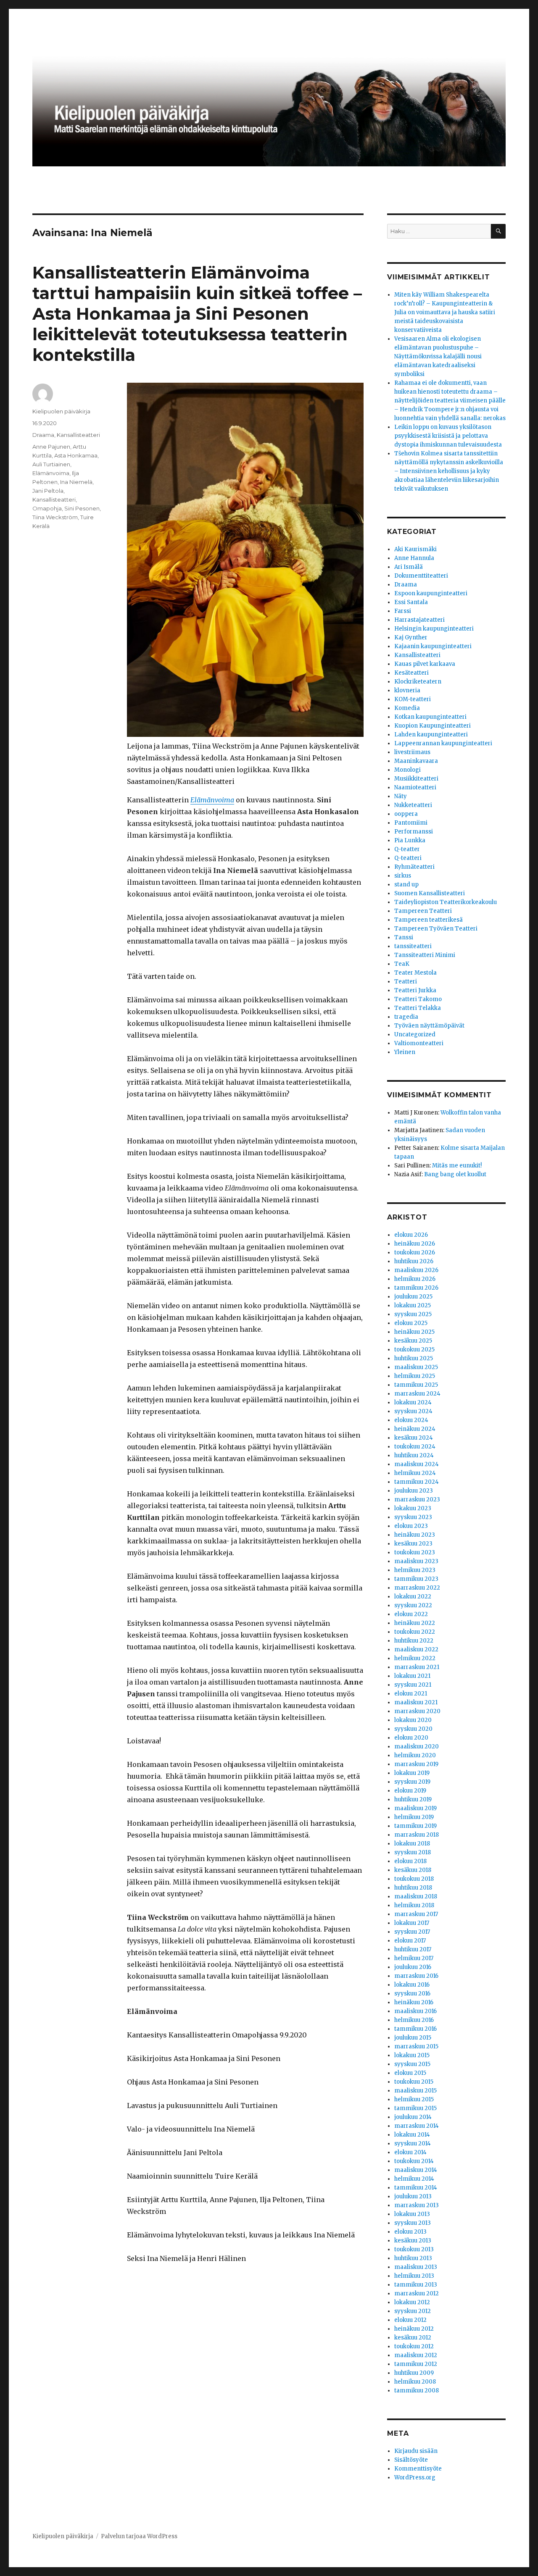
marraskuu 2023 (417, 1500)
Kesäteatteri (411, 673)
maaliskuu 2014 (416, 2170)
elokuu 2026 (411, 1235)
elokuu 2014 (410, 2152)
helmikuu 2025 (415, 1376)
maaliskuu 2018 (416, 1897)
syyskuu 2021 (413, 1685)
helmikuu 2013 (414, 2276)
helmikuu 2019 (414, 1817)
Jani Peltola (48, 491)
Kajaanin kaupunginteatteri (433, 646)
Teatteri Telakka (418, 1008)
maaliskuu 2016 (415, 2011)
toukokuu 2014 (414, 2161)
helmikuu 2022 (415, 1658)
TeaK (402, 964)
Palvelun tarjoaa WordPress (139, 2536)
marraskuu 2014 (417, 2126)
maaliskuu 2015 (415, 2091)
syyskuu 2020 (413, 1729)
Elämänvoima (212, 800)
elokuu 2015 (410, 2073)
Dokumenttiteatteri (421, 576)
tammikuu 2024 (417, 1482)
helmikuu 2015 (414, 2099)
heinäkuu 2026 (415, 1244)
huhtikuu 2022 (414, 1641)
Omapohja (47, 508)
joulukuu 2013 (413, 2196)
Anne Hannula (414, 558)
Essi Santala (411, 602)
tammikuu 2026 (416, 1288)
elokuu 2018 (410, 1861)
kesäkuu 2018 (413, 1870)
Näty (401, 796)
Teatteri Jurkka (415, 990)
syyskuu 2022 (413, 1605)
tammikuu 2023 (416, 1579)
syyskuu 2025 (413, 1314)
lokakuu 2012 (412, 2302)
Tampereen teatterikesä (429, 920)
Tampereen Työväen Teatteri (436, 929)
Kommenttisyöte (418, 2469)
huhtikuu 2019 (413, 1799)
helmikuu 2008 (415, 2382)
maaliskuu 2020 (417, 1747)
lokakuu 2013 (412, 2214)
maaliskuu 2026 (416, 1270)
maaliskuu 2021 (416, 1702)
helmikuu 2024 (415, 1473)
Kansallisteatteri (78, 435)
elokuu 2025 (411, 1323)
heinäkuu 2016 (414, 2002)
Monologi (407, 770)
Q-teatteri (408, 858)
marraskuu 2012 (417, 2293)
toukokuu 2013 (414, 2249)
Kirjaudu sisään (416, 2451)
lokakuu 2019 (412, 1773)
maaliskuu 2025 (416, 1367)
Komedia (407, 708)
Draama (43, 435)
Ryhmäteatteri (414, 867)
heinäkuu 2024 (415, 1429)
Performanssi (414, 832)
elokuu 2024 (411, 1420)
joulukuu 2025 (413, 1297)
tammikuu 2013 (416, 2285)
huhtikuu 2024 (414, 1455)
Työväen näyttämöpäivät (429, 1026)
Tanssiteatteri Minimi (425, 955)
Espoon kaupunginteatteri (431, 593)
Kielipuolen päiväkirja (61, 411)
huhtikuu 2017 (413, 1949)
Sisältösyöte (411, 2460)
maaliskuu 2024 (417, 1464)
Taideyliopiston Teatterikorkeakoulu (446, 902)
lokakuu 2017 (412, 1923)
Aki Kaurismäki (415, 549)
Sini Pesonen (82, 508)
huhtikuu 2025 (414, 1358)
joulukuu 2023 (414, 1491)
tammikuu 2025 (416, 1385)
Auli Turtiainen (51, 464)
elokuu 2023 (411, 1526)
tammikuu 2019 (415, 1826)
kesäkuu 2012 (413, 2338)
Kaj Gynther (411, 637)
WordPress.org (415, 2477)
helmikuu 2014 (414, 2179)
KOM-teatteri (413, 699)
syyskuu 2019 (412, 1782)
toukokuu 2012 (414, 2346)
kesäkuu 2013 (413, 2241)
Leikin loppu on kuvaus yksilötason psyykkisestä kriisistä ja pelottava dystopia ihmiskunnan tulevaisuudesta (448, 436)
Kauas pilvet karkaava (425, 664)
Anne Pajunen (51, 447)
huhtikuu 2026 (414, 1261)
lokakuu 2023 (413, 1508)
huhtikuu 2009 (414, 2373)
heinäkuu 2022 (415, 1623)
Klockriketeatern (418, 682)
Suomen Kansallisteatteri (430, 893)
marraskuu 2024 (417, 1394)
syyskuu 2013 (413, 2223)
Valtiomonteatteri (419, 1043)
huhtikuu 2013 (413, 2258)
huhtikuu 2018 (413, 1888)
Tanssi (404, 937)
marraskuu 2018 (417, 1835)
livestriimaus (412, 752)
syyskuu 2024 (413, 1411)
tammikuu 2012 (416, 2364)
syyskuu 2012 (413, 2311)
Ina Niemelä (76, 482)
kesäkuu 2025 (413, 1341)
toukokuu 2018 (414, 1879)
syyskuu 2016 (412, 1994)
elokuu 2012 (410, 2320)
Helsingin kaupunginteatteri (434, 629)
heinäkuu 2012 (414, 2329)
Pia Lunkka (410, 840)
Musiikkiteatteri (416, 779)
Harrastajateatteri (419, 620)
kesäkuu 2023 (413, 1544)
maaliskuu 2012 (416, 2355)
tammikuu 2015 (415, 2108)
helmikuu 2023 (415, 1570)
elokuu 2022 (411, 1614)
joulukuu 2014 (413, 2117)
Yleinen (405, 1052)
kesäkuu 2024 (414, 1438)
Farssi (403, 611)
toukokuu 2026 (415, 1253)
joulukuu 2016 (413, 1967)
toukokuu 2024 (415, 1447)
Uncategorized (415, 1034)
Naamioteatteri (415, 787)
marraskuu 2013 (417, 2205)
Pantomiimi (411, 823)
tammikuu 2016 (415, 2029)
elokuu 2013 (410, 2232)
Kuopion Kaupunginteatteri (433, 726)
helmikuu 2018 (414, 1905)
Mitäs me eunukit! (457, 1166)
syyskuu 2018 (413, 1852)
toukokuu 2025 (414, 1350)
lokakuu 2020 (413, 1720)
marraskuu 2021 (417, 1667)
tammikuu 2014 (416, 2188)
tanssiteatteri (413, 946)
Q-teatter (407, 849)
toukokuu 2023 (415, 1552)
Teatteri (406, 982)
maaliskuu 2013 (416, 2267)
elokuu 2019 (410, 1791)
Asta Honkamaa (76, 455)
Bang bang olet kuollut (455, 1174)
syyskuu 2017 (412, 1932)
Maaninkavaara (416, 761)
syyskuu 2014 (413, 2144)
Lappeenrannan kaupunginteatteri (443, 743)
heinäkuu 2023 (415, 1535)
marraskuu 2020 (417, 1711)
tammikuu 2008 (417, 2391)
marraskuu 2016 (416, 1976)
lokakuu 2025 (413, 1305)
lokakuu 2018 (412, 1844)
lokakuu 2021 (412, 1676)
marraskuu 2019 (416, 1764)
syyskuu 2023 (413, 1517)
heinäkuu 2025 (414, 1332)
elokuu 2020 (411, 1738)
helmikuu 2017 (414, 1958)
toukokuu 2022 (415, 1632)
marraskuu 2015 (416, 2046)
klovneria (407, 690)
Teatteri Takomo (418, 999)
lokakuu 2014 (412, 2135)
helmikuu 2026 (415, 1279)
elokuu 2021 (411, 1694)
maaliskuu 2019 (415, 1808)
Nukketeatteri (413, 805)
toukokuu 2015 (414, 2082)
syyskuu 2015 (412, 2064)
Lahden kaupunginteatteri (431, 735)
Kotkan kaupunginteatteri (430, 717)
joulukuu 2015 (413, 2038)
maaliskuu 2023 (416, 1561)
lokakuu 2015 (412, 2055)
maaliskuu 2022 (416, 1649)
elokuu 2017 (410, 1941)
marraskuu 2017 (416, 1914)
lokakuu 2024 (413, 1402)
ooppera (406, 814)
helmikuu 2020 (415, 1755)
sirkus (403, 876)
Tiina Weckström (55, 517)
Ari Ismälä (409, 567)
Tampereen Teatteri (423, 911)
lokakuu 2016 (412, 1985)
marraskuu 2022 (417, 1588)
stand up (406, 885)
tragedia (406, 1017)
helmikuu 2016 (414, 2020)
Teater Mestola (415, 973)
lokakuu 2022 (413, 1597)
